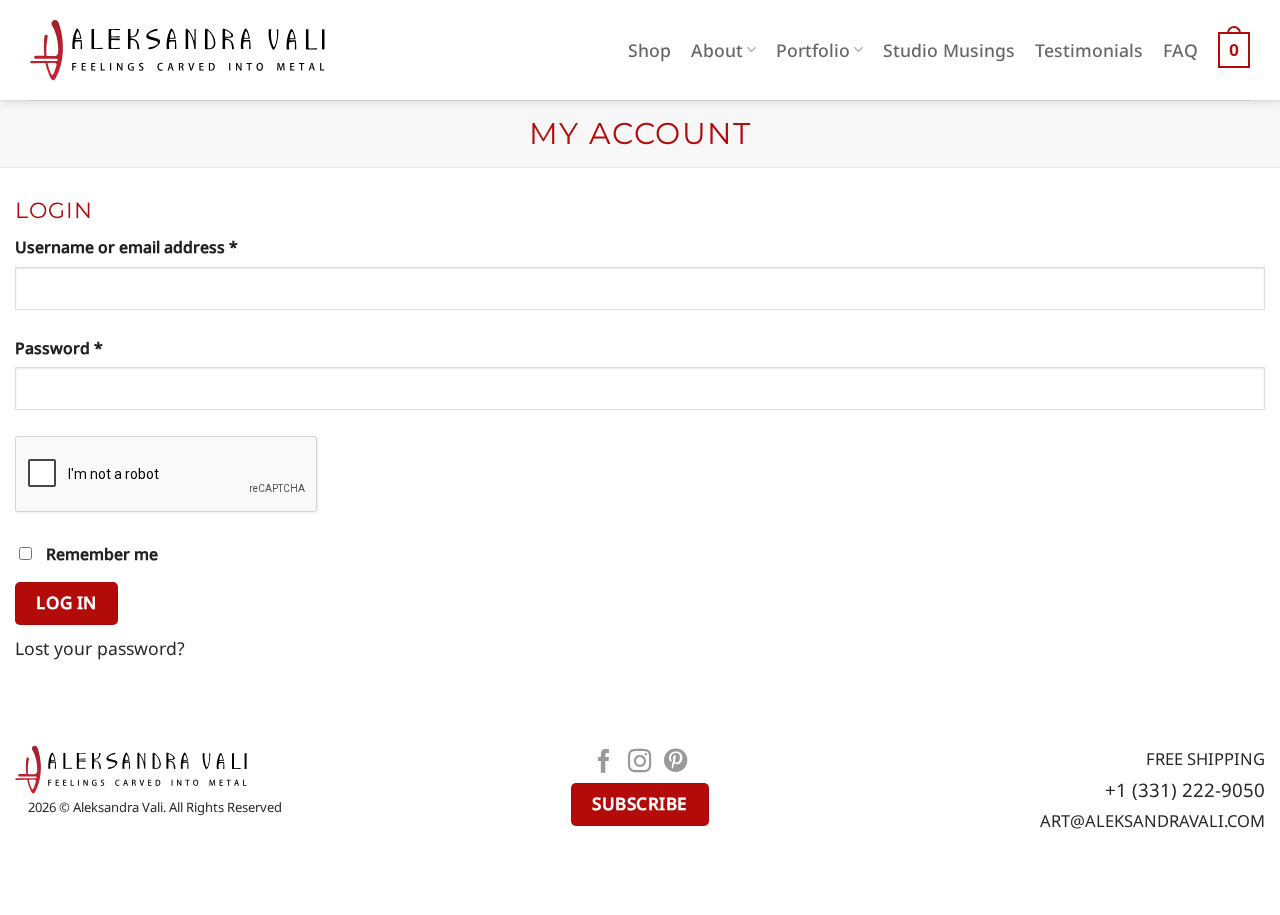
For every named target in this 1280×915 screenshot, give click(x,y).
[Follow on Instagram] (640, 763)
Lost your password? (100, 648)
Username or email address (160, 246)
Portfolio (813, 50)
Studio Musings (949, 50)
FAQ (1180, 50)
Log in (66, 602)
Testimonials (1089, 50)
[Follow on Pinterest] (676, 763)
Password (93, 347)
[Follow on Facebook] (604, 763)
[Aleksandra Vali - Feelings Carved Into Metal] (177, 50)
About (717, 50)
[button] (1234, 50)
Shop (649, 50)
